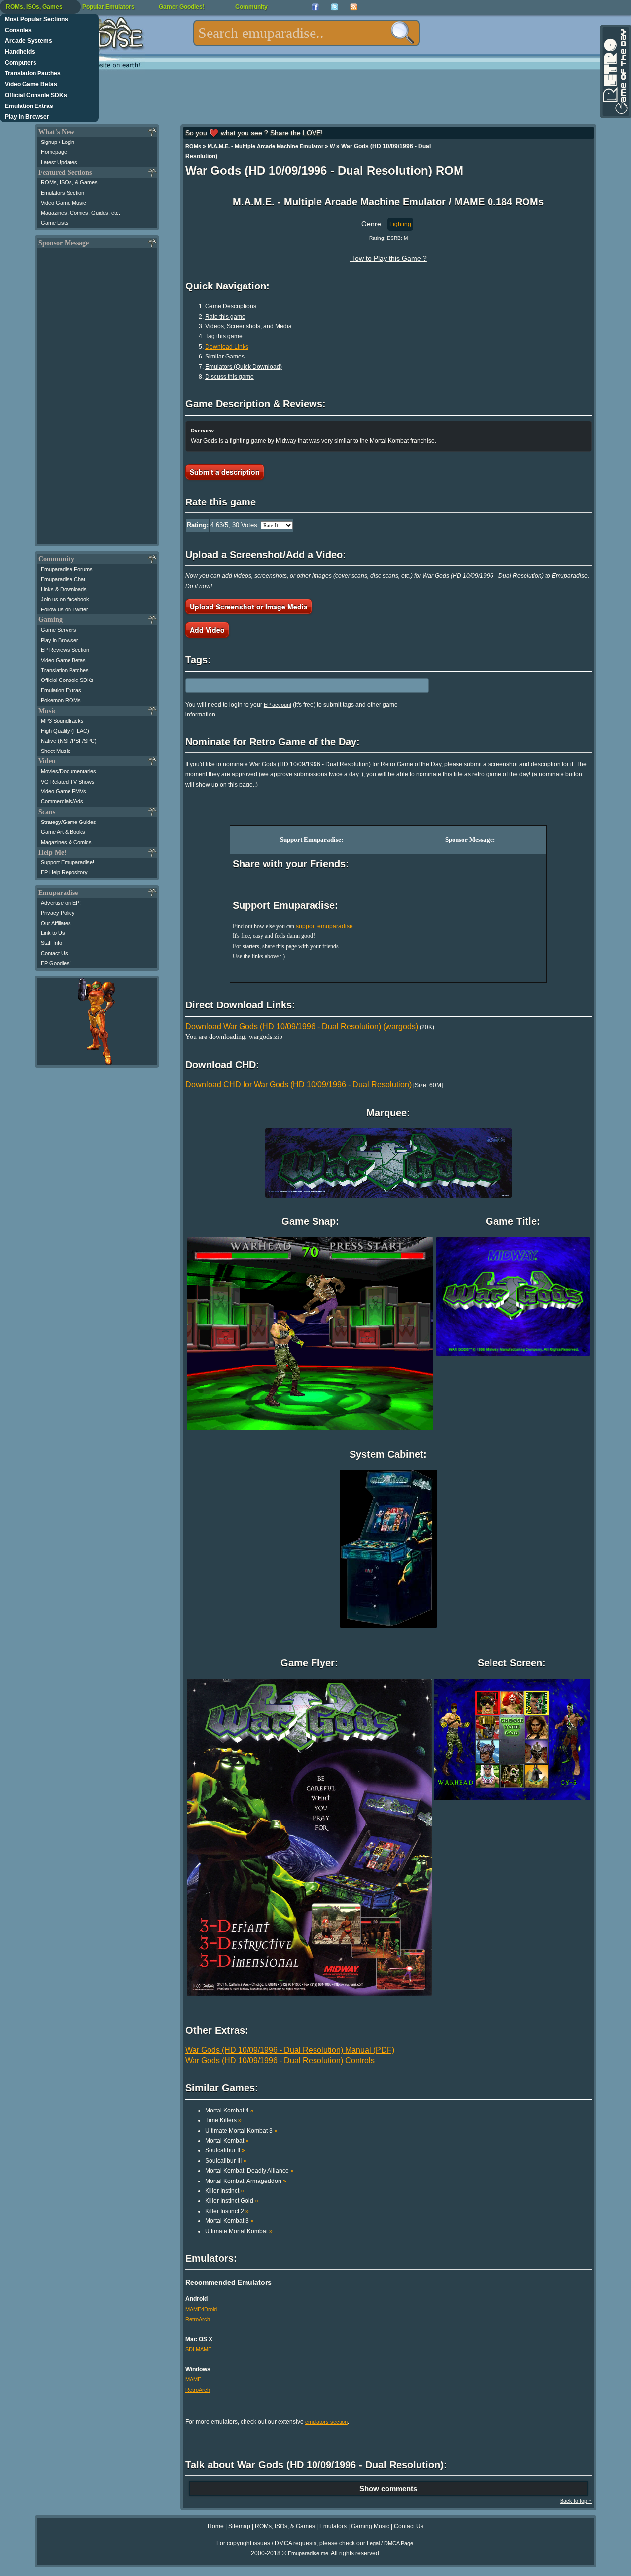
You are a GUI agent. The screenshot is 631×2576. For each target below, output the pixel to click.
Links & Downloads (64, 589)
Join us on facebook (65, 599)
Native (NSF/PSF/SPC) (69, 741)
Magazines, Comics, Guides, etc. (81, 213)
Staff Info (52, 943)
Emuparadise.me (308, 2553)
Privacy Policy (58, 913)
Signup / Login (58, 142)
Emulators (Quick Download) (244, 367)
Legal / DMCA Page (390, 2543)
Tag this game (224, 336)
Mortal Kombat (227, 2141)
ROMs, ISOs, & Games (69, 182)
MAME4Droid (201, 2309)
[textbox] (306, 33)
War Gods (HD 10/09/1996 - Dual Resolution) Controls (280, 2060)
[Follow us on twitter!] (334, 7)
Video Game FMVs (64, 791)
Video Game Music (64, 203)
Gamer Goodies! (182, 7)
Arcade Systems (29, 41)
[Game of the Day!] (615, 72)
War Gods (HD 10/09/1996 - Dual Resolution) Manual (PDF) (290, 2050)
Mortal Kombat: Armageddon (246, 2181)
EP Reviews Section (65, 650)
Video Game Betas (31, 84)
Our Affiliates (56, 923)
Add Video (207, 630)
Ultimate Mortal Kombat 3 (241, 2131)
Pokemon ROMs (61, 700)
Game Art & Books (63, 832)
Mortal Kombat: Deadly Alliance (249, 2171)
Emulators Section (63, 193)
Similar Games (225, 357)
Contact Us (54, 953)
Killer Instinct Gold (232, 2201)
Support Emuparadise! (68, 862)
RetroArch (198, 2319)
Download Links (227, 347)
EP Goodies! (56, 963)
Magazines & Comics (66, 842)
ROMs (193, 146)
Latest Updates (59, 162)
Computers (21, 63)
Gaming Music (370, 2526)
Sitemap (239, 2526)
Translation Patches (33, 73)
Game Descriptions (231, 306)
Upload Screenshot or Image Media (249, 607)
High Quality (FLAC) (65, 731)
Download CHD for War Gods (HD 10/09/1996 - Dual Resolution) (298, 1085)
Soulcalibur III (226, 2161)
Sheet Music (56, 751)
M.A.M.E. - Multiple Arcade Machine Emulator (265, 146)
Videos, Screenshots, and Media (248, 326)
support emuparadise (324, 926)
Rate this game (225, 317)
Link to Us (53, 933)
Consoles (18, 30)
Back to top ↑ (576, 2501)
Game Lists (55, 223)
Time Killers (223, 2120)
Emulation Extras (29, 106)
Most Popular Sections (36, 19)
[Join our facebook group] (315, 7)
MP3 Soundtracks (62, 721)
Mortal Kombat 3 (229, 2221)
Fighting (400, 224)
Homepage (54, 152)
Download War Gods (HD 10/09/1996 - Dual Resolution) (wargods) (302, 1026)
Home (216, 2526)
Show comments (388, 2488)
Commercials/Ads (62, 801)
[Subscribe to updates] (354, 7)
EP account (278, 705)
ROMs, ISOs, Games (34, 7)
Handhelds (20, 52)
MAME (193, 2379)
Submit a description (225, 472)
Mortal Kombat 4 (229, 2111)
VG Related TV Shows (68, 782)
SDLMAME (198, 2349)
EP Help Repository (64, 872)
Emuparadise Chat (63, 579)
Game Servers (59, 630)
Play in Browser (27, 117)
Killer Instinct (225, 2191)
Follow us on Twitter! (65, 609)
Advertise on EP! (61, 903)
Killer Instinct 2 (227, 2211)
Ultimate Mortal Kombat (239, 2231)
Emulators (333, 2526)
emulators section (326, 2422)
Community (251, 7)
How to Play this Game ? (388, 258)
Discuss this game (229, 377)
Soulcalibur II (225, 2150)
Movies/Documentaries (69, 771)
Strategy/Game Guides (69, 822)
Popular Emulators (108, 7)
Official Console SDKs (36, 95)
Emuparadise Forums (67, 569)
